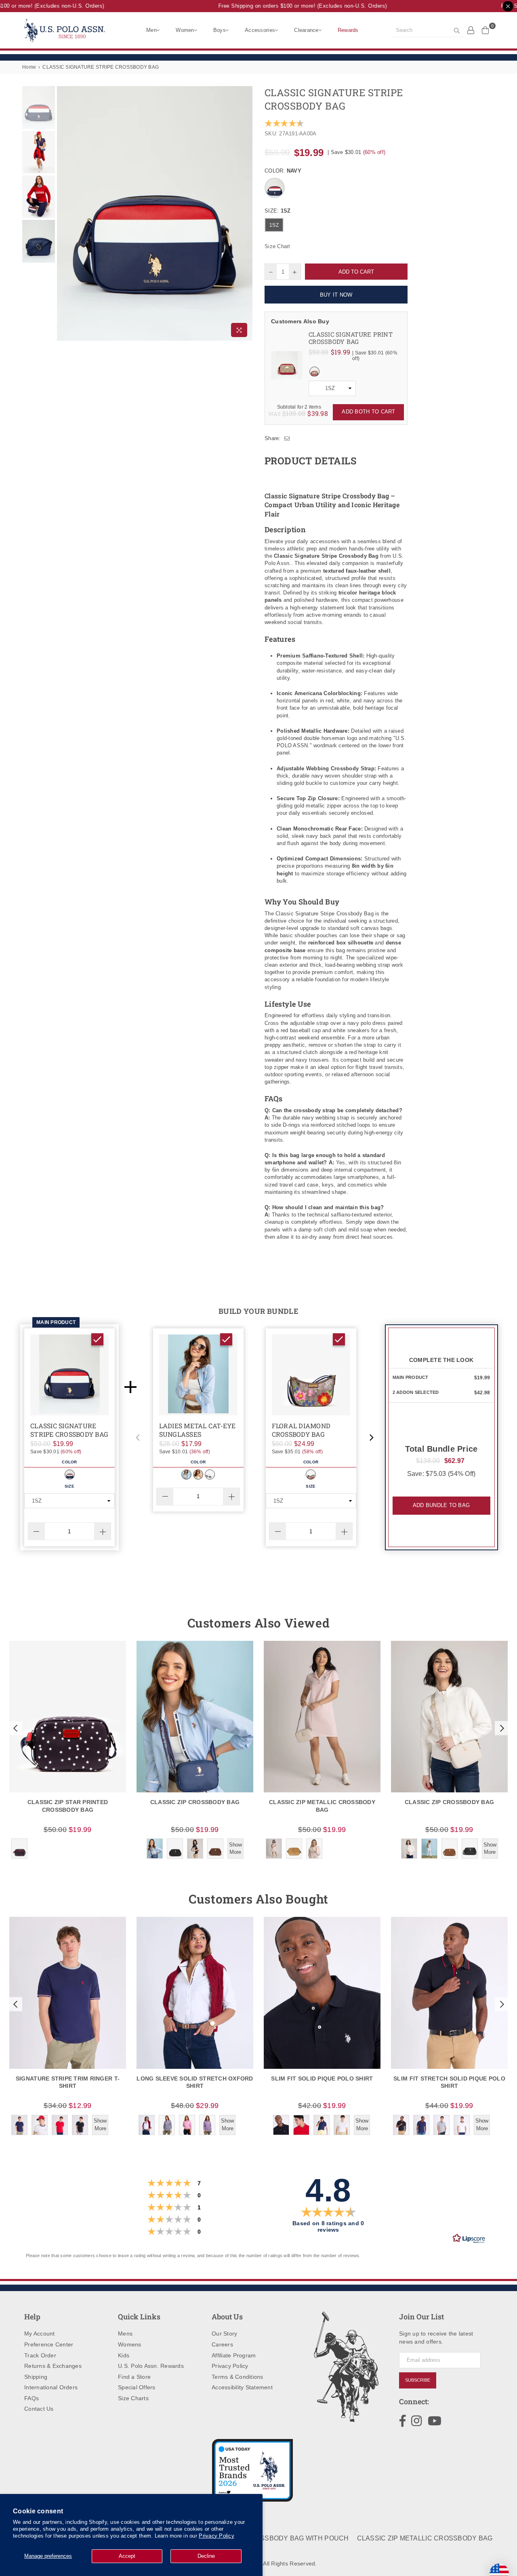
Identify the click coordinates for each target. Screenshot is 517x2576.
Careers (222, 2344)
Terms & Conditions (237, 2377)
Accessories (260, 30)
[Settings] (471, 30)
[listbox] (332, 388)
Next (245, 214)
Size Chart (277, 246)
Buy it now (336, 295)
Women (185, 30)
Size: (277, 211)
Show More (235, 1848)
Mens (125, 2334)
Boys (220, 30)
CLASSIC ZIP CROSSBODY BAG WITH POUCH (275, 2538)
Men (151, 30)
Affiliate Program (234, 2355)
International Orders (51, 2387)
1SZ (274, 225)
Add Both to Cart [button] (368, 412)
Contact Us (39, 2409)
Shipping (36, 2377)
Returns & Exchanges (53, 2366)
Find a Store (134, 2377)
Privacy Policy (216, 2536)
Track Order (40, 2355)
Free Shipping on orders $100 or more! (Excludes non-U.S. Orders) (287, 6)
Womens (130, 2344)
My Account (40, 2334)
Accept (127, 2556)
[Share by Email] (287, 438)
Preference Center (49, 2344)
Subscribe (418, 2380)
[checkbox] (97, 1339)
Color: (283, 171)
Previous (64, 214)
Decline (206, 2556)
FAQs (32, 2398)
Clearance (306, 30)
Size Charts (133, 2398)
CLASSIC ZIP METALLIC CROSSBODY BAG (425, 2538)
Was (287, 414)
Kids (124, 2355)
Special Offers (137, 2387)
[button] (138, 1438)
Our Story (224, 2334)
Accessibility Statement (242, 2387)
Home (29, 67)
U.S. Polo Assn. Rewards (151, 2366)
